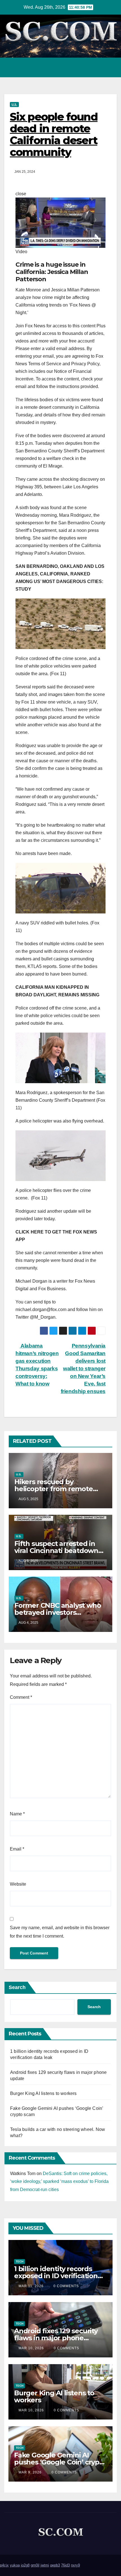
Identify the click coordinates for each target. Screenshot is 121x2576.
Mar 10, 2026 (31, 2348)
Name (17, 1814)
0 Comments (66, 2286)
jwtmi (45, 2565)
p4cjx (4, 2565)
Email (17, 1849)
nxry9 (75, 2565)
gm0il (35, 2565)
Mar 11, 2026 (31, 2286)
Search (17, 1987)
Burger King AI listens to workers (43, 2093)
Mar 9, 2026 (30, 2472)
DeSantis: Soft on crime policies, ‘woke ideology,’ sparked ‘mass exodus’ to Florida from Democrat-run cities (59, 2182)
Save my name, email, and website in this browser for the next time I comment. (60, 1932)
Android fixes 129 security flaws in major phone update (56, 2338)
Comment (21, 1697)
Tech (20, 2261)
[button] (88, 67)
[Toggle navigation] (111, 67)
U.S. (14, 104)
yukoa (15, 2565)
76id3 (65, 2565)
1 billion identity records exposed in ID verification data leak (56, 2276)
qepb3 (55, 2565)
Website (18, 1884)
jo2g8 (25, 2565)
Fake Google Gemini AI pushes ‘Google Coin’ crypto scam (60, 2462)
